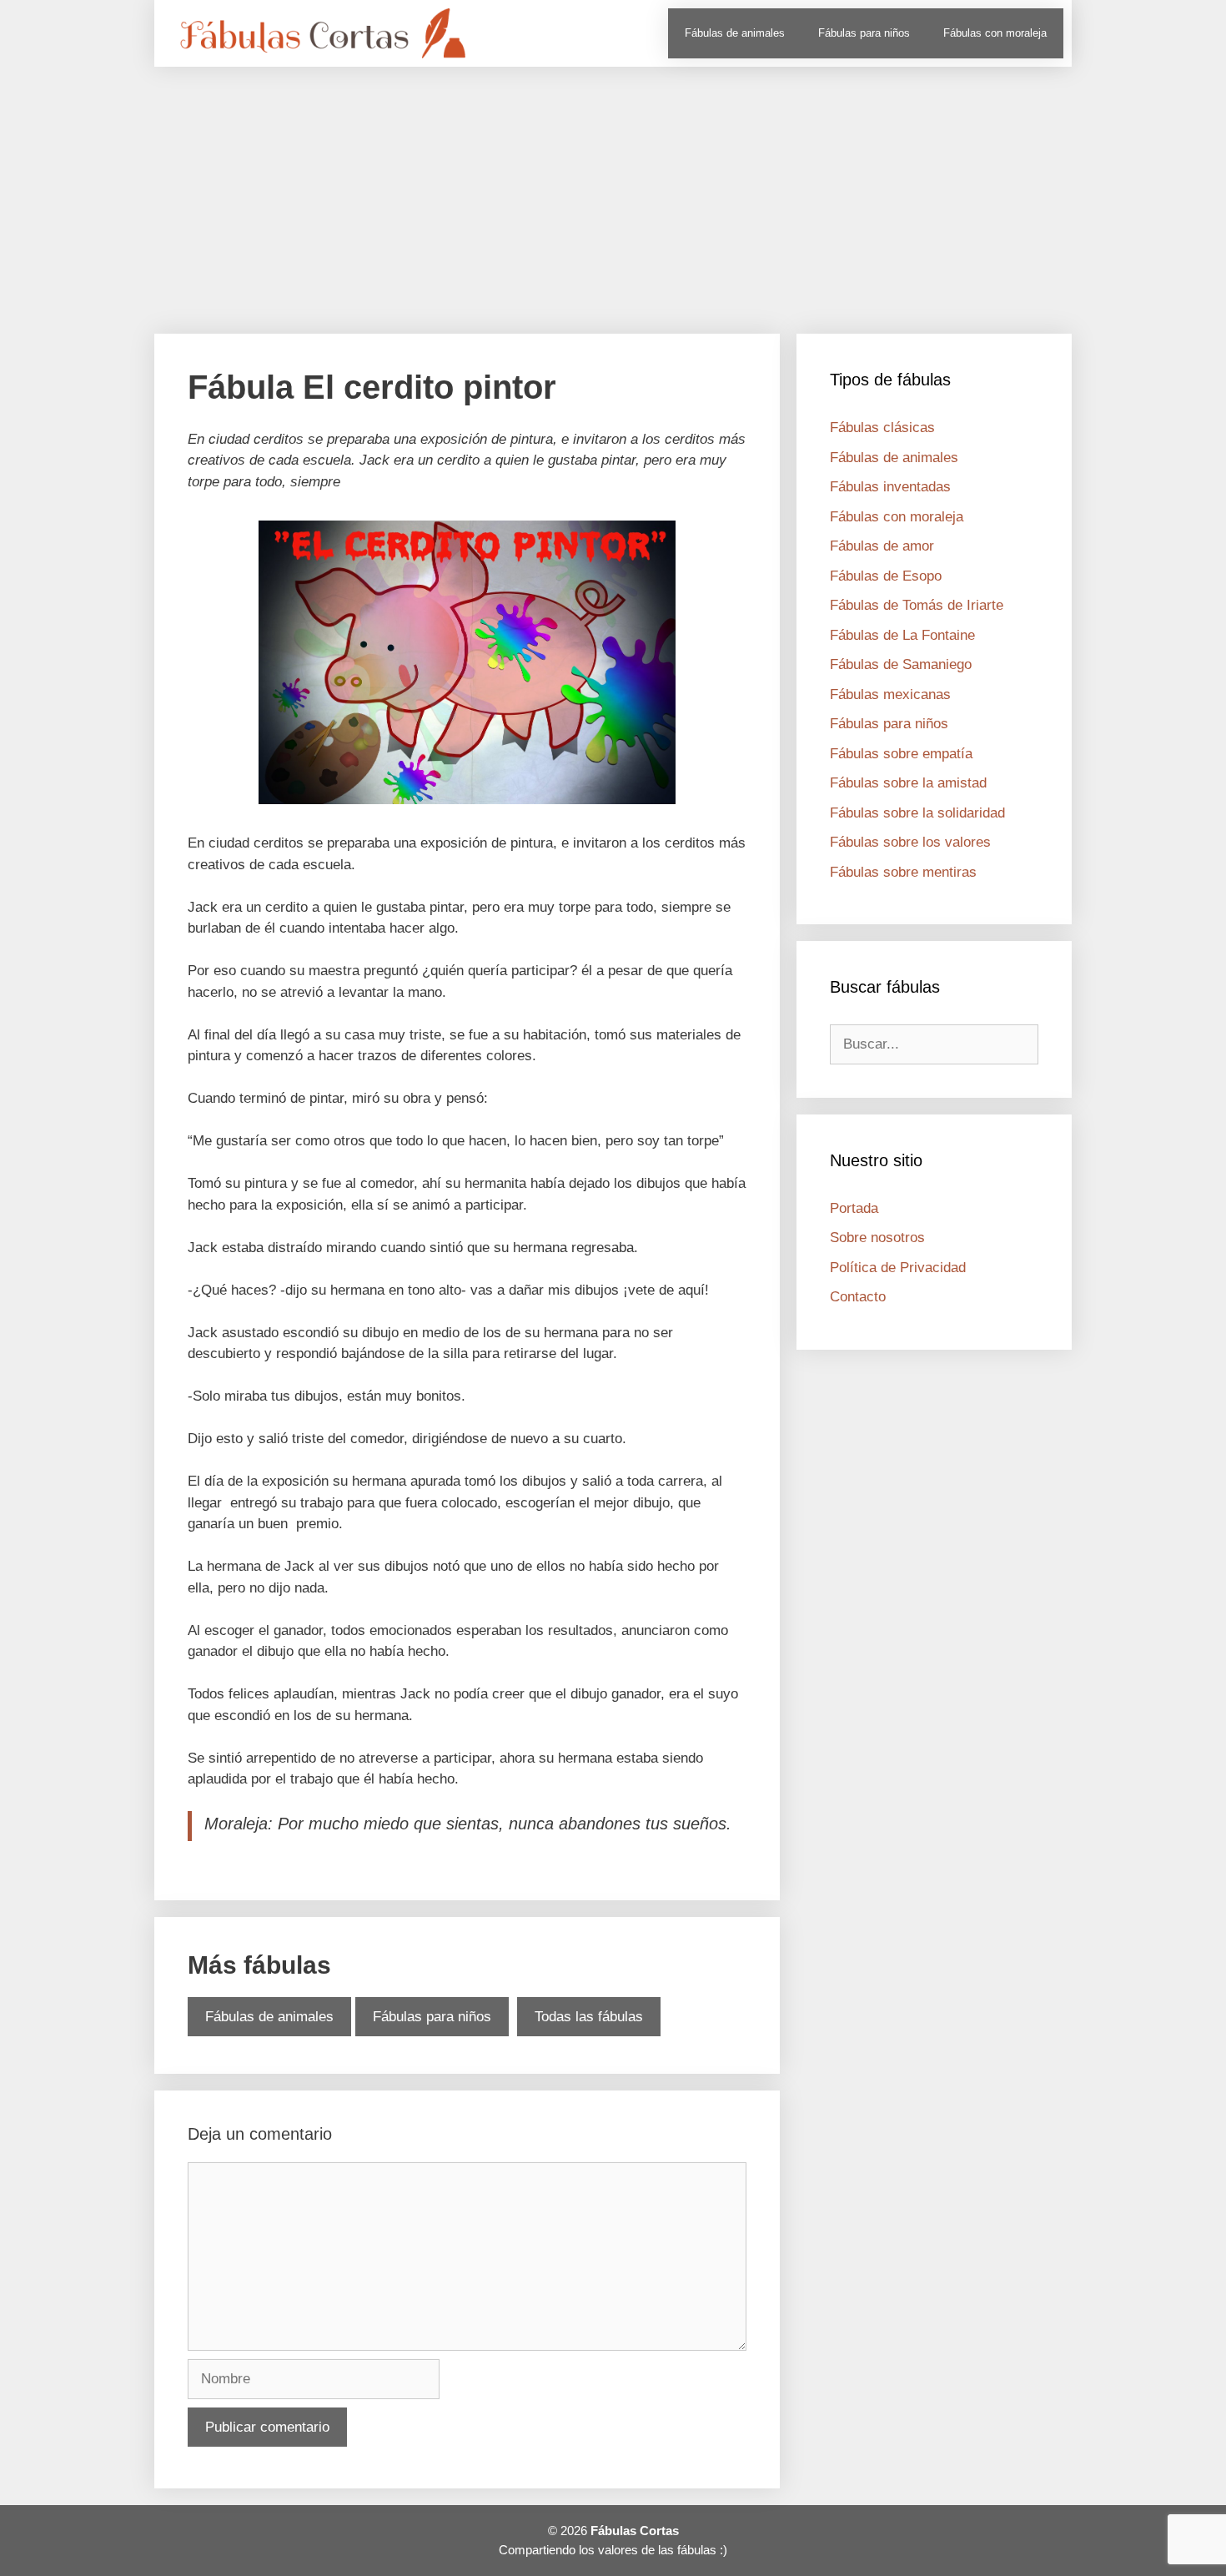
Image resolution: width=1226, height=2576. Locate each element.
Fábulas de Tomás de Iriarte (917, 605)
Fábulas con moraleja (995, 33)
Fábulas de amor (882, 546)
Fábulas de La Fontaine (902, 635)
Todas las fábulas (589, 2017)
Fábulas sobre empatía (901, 754)
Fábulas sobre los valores (910, 842)
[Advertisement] (613, 192)
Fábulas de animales (735, 33)
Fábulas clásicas (882, 428)
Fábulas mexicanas (890, 694)
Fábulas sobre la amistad (908, 783)
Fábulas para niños (864, 33)
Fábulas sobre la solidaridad (917, 813)
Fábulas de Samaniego (901, 664)
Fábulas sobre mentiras (903, 872)
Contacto (858, 1297)
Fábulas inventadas (890, 487)
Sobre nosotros (877, 1238)
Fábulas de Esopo (886, 576)
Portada (854, 1208)
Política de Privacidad (898, 1268)
